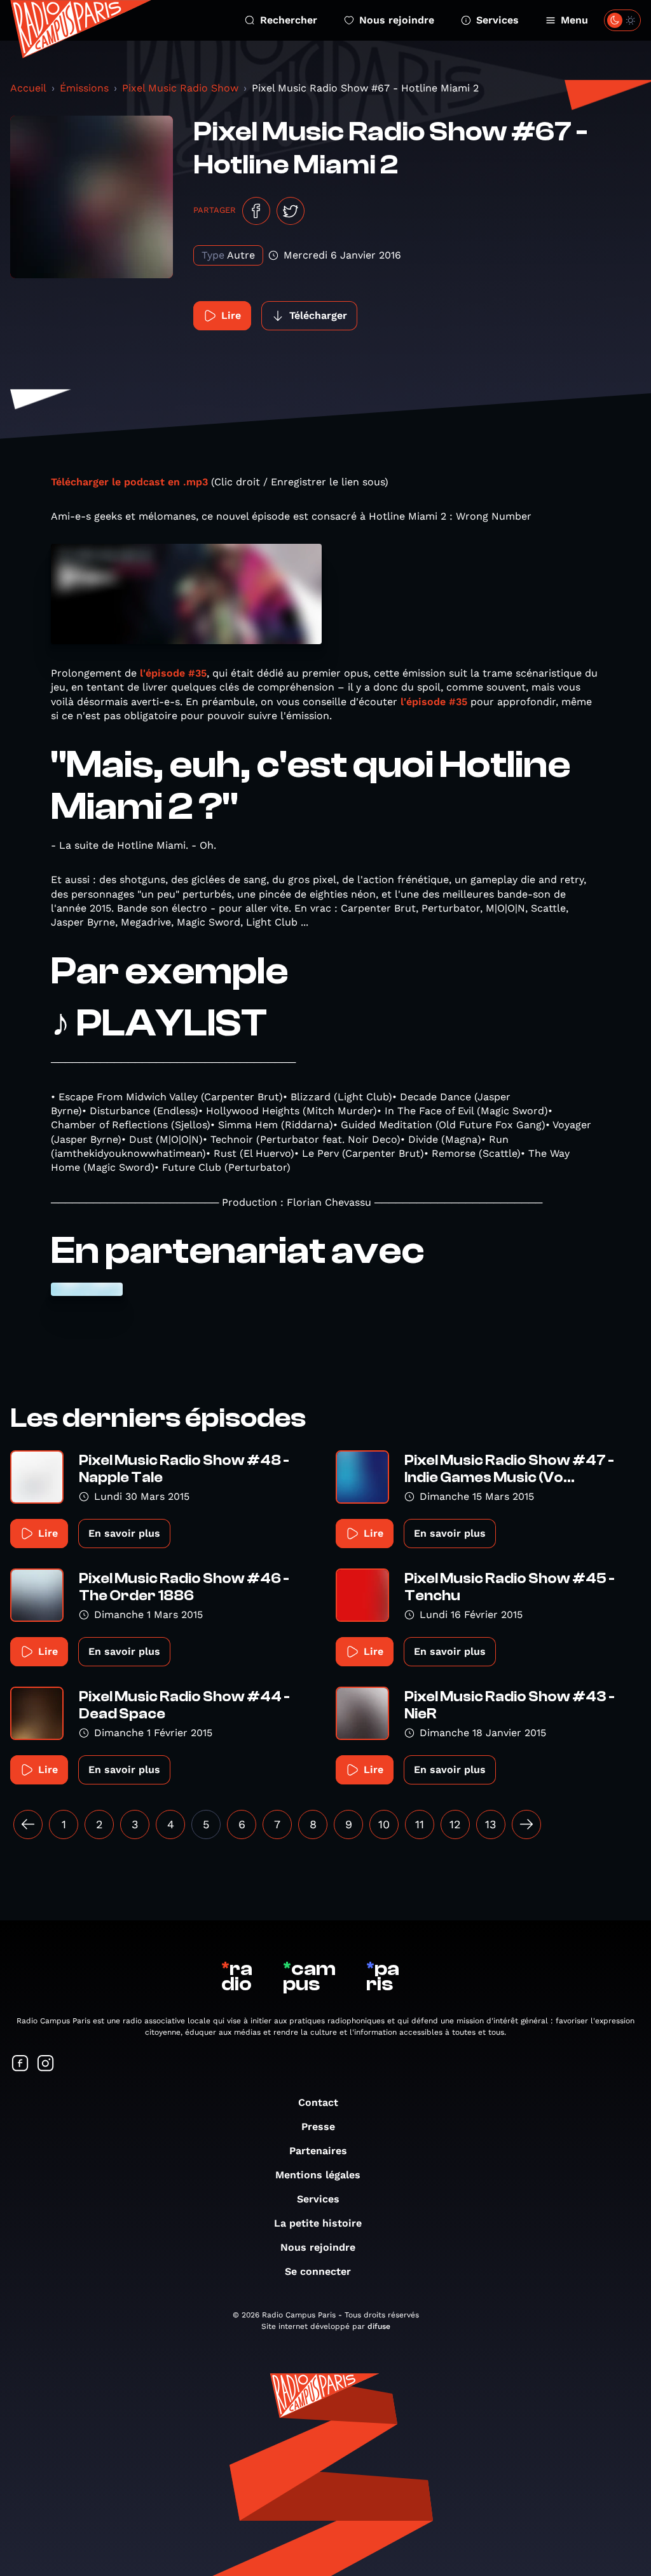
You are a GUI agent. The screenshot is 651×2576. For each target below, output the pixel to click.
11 (420, 1824)
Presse (318, 2127)
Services (497, 20)
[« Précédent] (28, 1824)
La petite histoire (318, 2223)
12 (455, 1824)
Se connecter (318, 2271)
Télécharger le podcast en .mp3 (129, 482)
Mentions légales (318, 2175)
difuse (379, 2326)
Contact (318, 2102)
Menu (574, 20)
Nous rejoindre (397, 20)
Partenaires (318, 2151)
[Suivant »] (526, 1824)
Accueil (28, 88)
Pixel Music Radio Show (180, 88)
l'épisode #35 (173, 673)
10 (384, 1824)
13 (491, 1824)
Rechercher (289, 20)
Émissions (84, 88)
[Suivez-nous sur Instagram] (46, 2064)
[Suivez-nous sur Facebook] (20, 2064)
